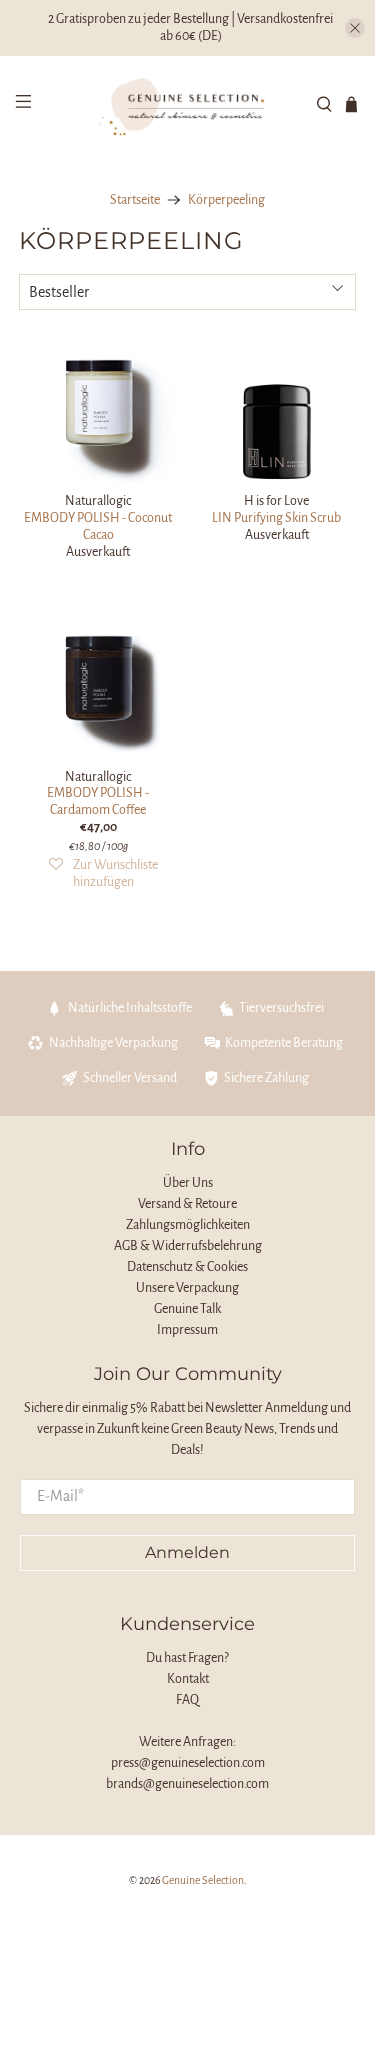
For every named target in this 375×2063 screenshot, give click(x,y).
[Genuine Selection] (188, 104)
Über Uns (188, 1183)
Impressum (187, 1330)
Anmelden (187, 1552)
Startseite (135, 200)
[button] (103, 874)
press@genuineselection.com (188, 1763)
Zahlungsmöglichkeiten (188, 1225)
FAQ (187, 1700)
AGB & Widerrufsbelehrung (188, 1246)
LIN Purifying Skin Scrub (276, 518)
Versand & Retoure (187, 1204)
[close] (355, 28)
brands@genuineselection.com (187, 1784)
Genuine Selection (203, 1880)
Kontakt (188, 1679)
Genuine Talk (187, 1309)
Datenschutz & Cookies (187, 1267)
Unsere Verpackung (187, 1288)
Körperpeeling (226, 200)
